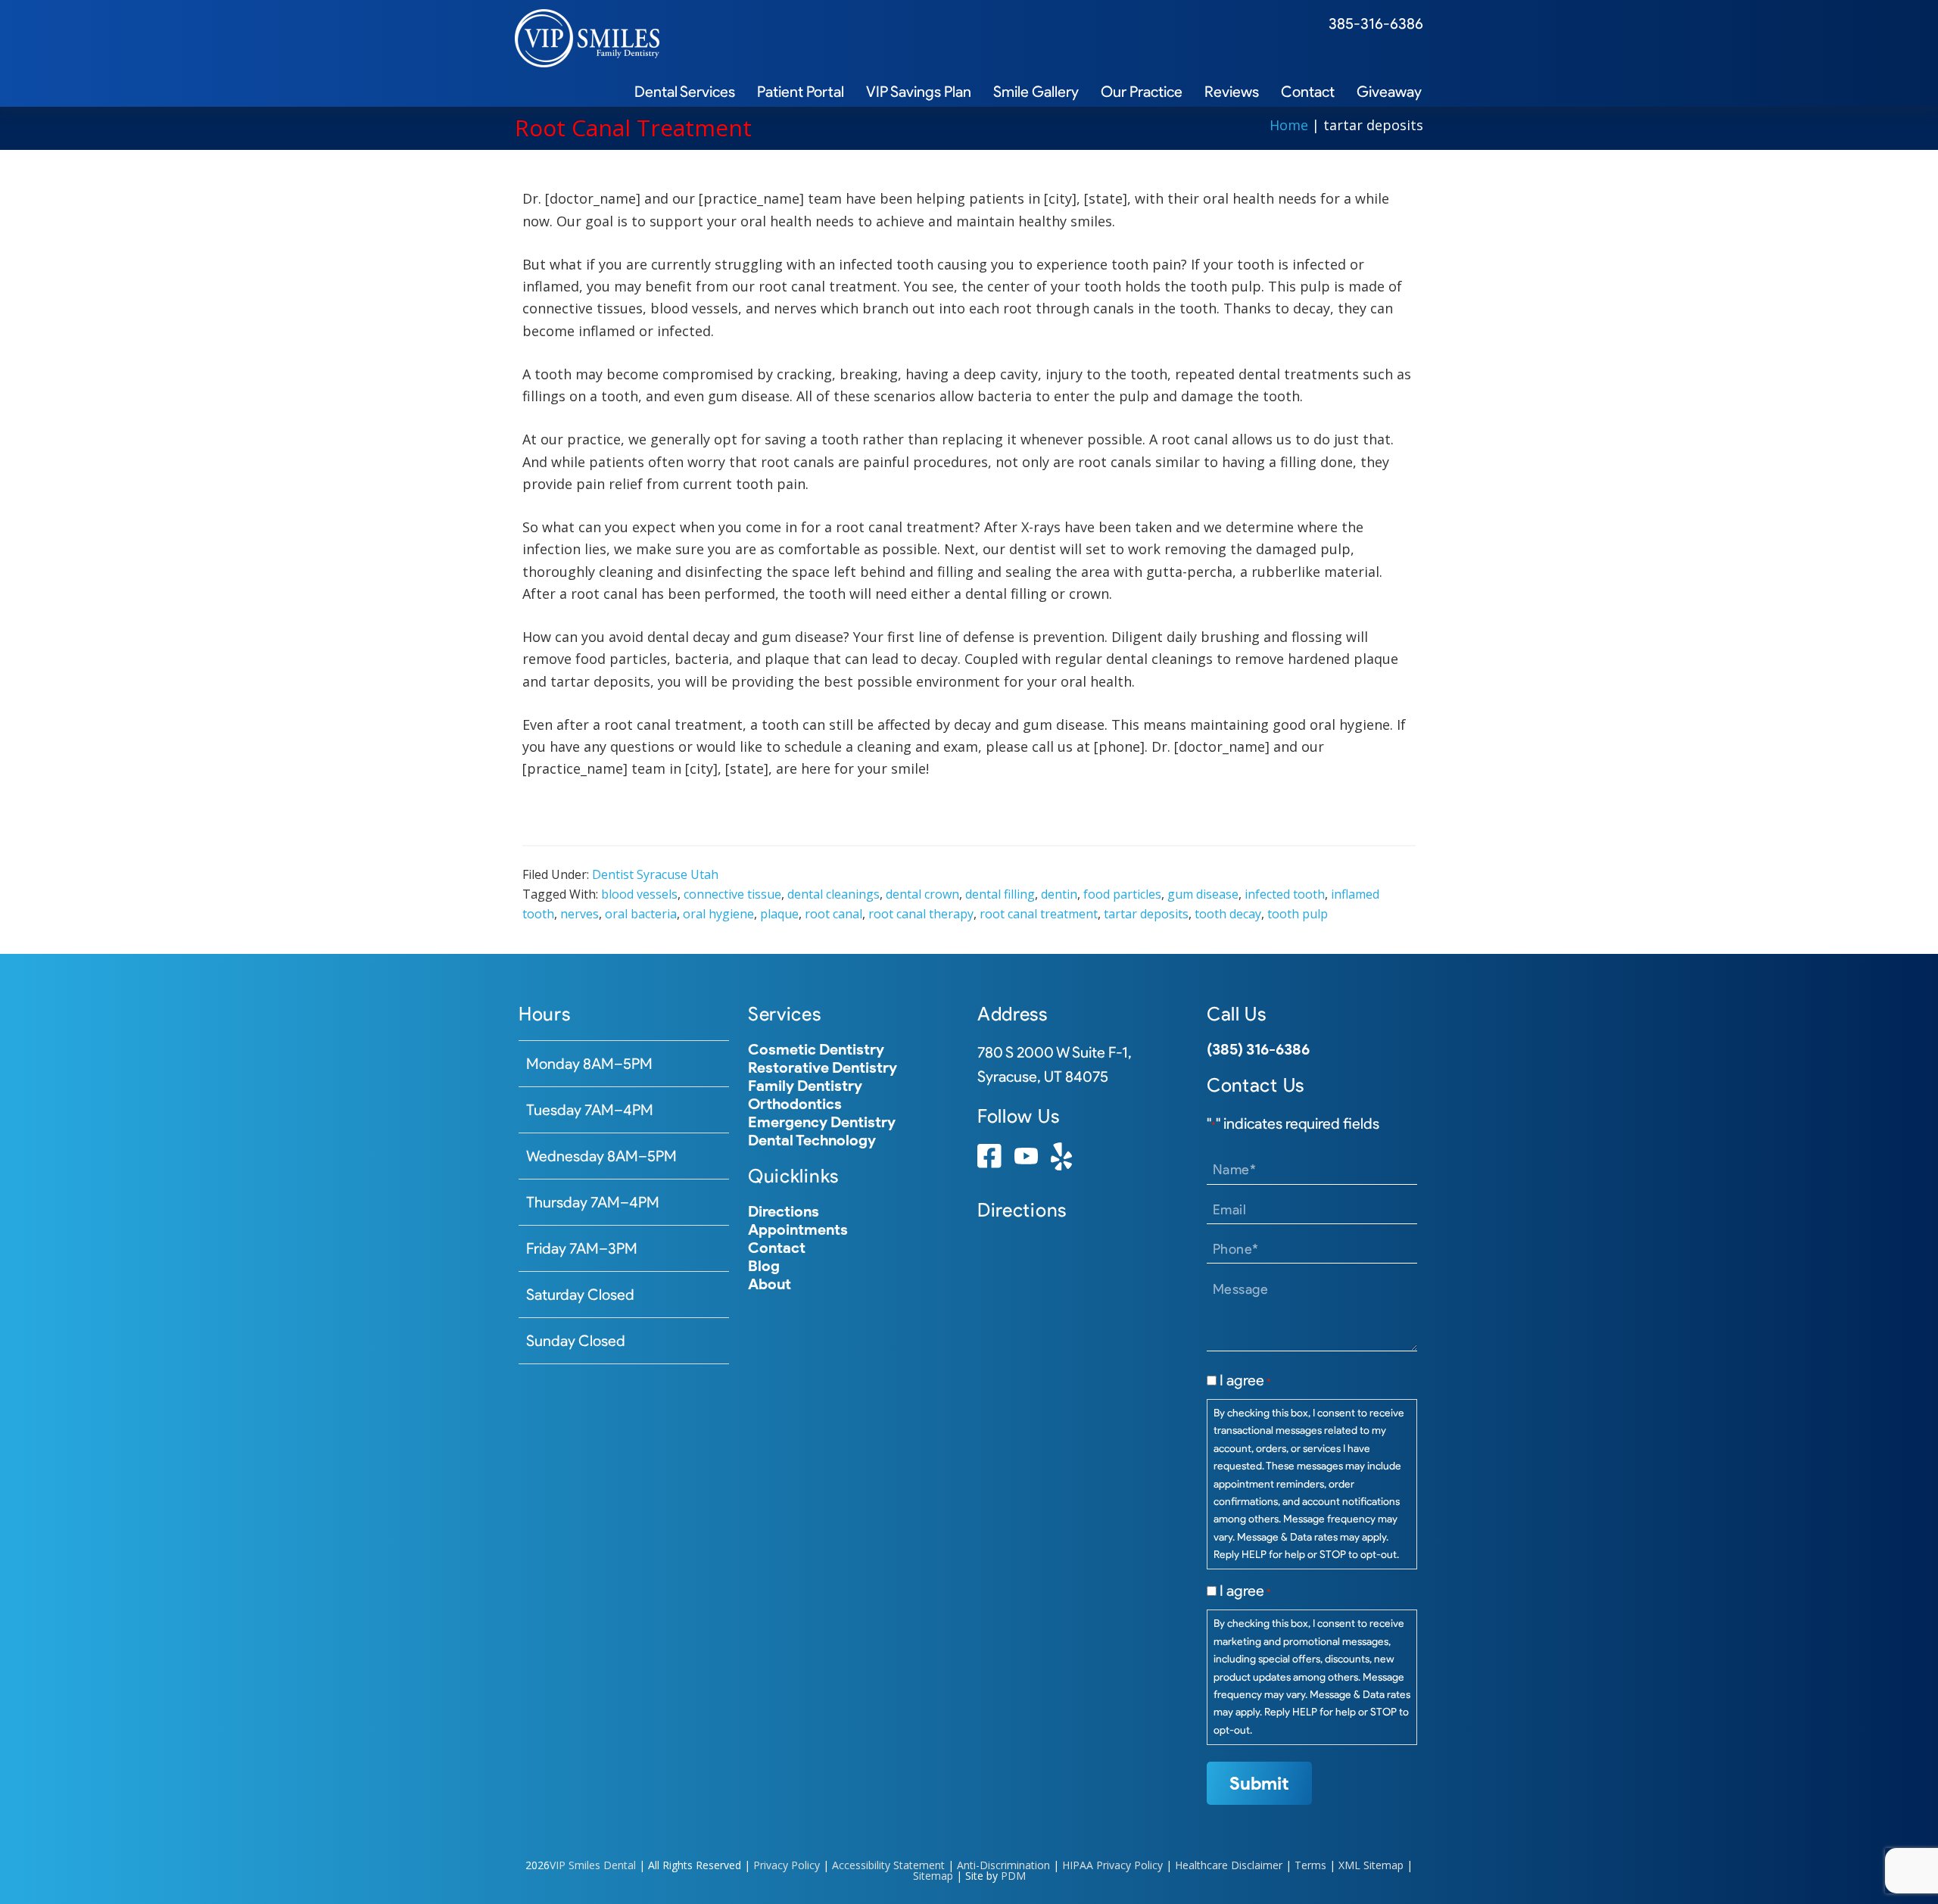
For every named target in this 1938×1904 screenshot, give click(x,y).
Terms (1310, 1865)
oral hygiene (718, 914)
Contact (777, 1248)
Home (1289, 125)
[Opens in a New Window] (989, 1162)
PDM (1013, 1876)
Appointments (798, 1229)
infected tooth (1285, 894)
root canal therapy (921, 914)
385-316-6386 (1376, 23)
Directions (784, 1211)
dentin (1059, 894)
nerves (580, 914)
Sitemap (933, 1876)
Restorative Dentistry (823, 1067)
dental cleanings (833, 894)
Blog (764, 1266)
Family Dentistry (805, 1086)
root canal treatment (1039, 914)
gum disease (1203, 894)
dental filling (1000, 894)
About (770, 1284)
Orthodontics (795, 1104)
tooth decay (1228, 914)
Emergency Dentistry (822, 1122)
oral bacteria (641, 914)
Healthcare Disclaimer (1229, 1865)
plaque (779, 914)
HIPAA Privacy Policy (1112, 1865)
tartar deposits (1146, 914)
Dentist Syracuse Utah (655, 874)
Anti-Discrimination (1003, 1865)
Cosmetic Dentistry (816, 1049)
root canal (833, 914)
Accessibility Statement (888, 1865)
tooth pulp (1298, 914)
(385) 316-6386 (1258, 1049)
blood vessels (639, 894)
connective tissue (732, 894)
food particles (1122, 894)
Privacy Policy (787, 1865)
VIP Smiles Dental (593, 1865)
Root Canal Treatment (633, 128)
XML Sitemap (1371, 1865)
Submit (1259, 1783)
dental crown (922, 894)
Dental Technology (812, 1140)
